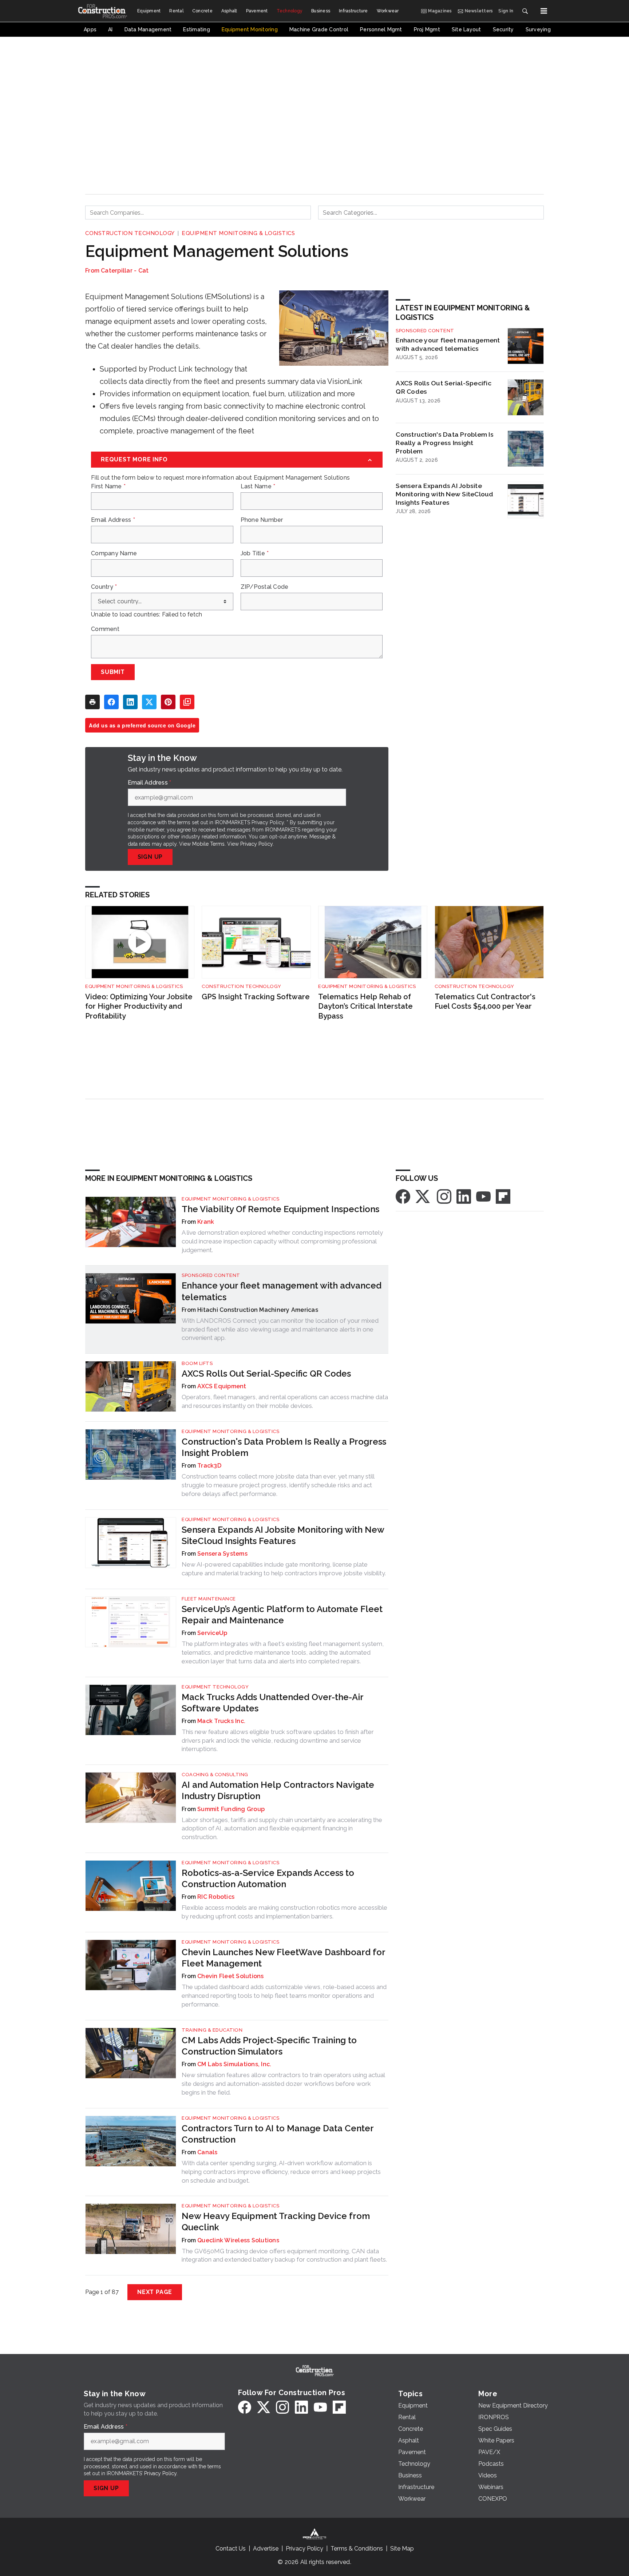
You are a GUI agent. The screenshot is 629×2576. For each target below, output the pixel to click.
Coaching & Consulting (215, 1775)
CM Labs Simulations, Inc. (234, 2064)
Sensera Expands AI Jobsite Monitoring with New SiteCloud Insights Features (444, 494)
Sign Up (150, 857)
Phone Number (262, 520)
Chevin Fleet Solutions (231, 1976)
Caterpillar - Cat (125, 271)
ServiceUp (212, 1633)
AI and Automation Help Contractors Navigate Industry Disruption (278, 1790)
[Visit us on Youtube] (483, 1196)
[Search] (525, 11)
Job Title (255, 553)
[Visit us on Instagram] (444, 1196)
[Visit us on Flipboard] (503, 1196)
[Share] (111, 702)
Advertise (266, 2549)
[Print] (92, 702)
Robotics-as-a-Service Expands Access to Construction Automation (268, 1878)
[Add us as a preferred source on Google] (187, 702)
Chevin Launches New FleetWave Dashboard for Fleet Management (283, 1958)
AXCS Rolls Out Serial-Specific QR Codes (444, 387)
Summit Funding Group (231, 1809)
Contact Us (231, 2549)
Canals (207, 2152)
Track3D (209, 1466)
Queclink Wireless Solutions (238, 2240)
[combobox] (198, 213)
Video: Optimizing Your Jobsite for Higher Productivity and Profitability (139, 1006)
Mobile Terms (208, 844)
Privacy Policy (256, 844)
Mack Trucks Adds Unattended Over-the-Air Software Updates (272, 1703)
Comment (105, 629)
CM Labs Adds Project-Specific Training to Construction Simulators (269, 2046)
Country (104, 587)
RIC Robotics (216, 1897)
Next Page (155, 2292)
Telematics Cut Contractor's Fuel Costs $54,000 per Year (485, 1002)
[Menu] (544, 11)
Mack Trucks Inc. (221, 1721)
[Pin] (168, 702)
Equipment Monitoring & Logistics (238, 233)
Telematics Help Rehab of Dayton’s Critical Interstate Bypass (365, 1006)
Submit (113, 672)
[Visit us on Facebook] (403, 1196)
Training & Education (212, 2030)
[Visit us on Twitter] (423, 1196)
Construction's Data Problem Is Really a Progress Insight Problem (445, 443)
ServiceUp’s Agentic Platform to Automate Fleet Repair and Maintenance (282, 1615)
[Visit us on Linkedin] (464, 1196)
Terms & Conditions (357, 2549)
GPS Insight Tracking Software (256, 997)
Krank (206, 1222)
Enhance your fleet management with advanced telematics (448, 344)
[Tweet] (149, 702)
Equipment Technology (215, 1687)
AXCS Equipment (222, 1386)
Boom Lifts (197, 1363)
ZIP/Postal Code (265, 587)
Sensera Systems (222, 1554)
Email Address (113, 520)
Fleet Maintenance (209, 1599)
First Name (108, 487)
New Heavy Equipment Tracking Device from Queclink (276, 2222)
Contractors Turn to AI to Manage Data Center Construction (278, 2134)
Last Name (258, 487)
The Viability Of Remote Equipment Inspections (280, 1209)
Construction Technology (130, 233)
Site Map (402, 2549)
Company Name (114, 553)
